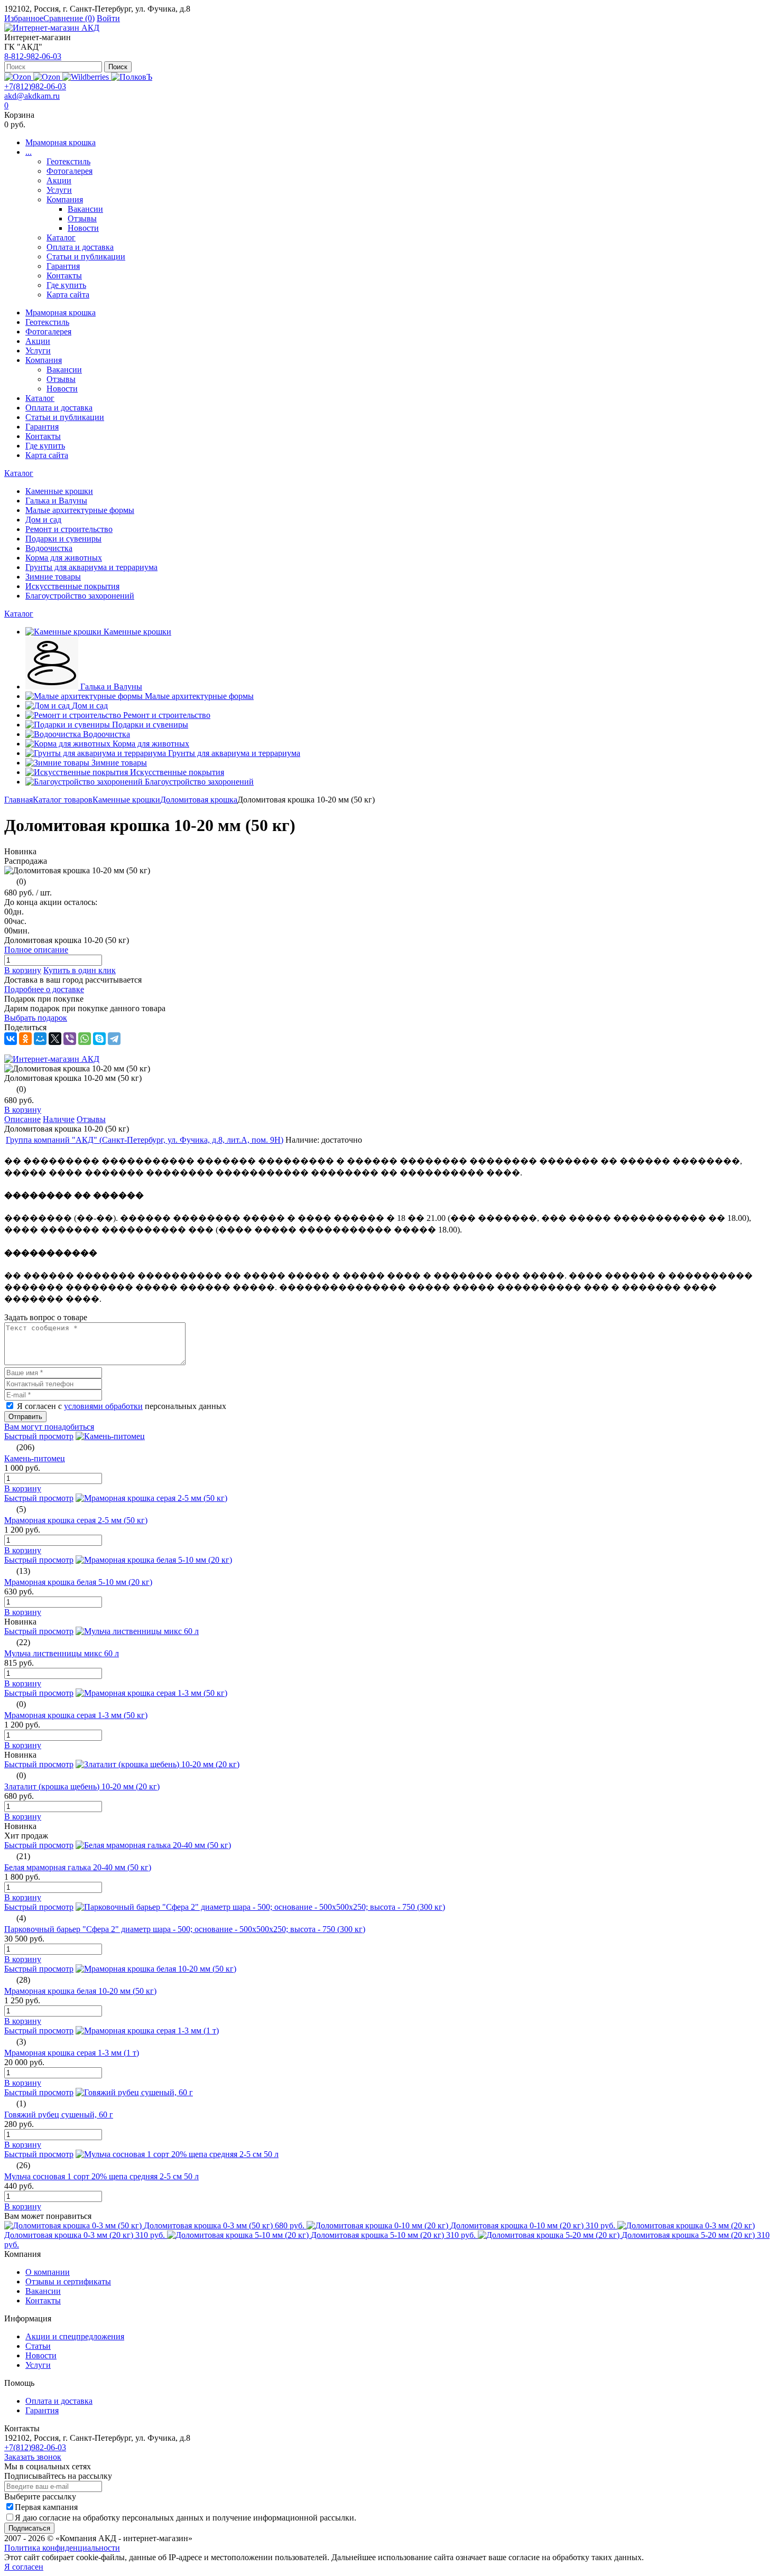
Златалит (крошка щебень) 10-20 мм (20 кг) (82, 1786)
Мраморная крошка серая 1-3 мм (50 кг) (76, 1715)
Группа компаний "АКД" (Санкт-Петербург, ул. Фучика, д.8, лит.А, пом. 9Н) (145, 1140)
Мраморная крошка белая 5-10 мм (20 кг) (78, 1582)
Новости (83, 228)
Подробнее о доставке (44, 989)
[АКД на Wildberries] (87, 77)
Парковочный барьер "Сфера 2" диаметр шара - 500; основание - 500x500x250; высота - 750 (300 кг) (185, 1929)
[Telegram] (114, 1039)
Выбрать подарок (36, 1018)
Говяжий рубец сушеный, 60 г (59, 2115)
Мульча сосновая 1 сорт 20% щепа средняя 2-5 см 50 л (101, 2176)
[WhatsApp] (85, 1039)
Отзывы (82, 218)
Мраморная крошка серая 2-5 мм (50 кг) (76, 1520)
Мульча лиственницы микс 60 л (62, 1653)
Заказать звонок (33, 2457)
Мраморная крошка (61, 142)
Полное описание (36, 950)
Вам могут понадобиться (49, 1427)
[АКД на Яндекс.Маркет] (19, 77)
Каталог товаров (63, 800)
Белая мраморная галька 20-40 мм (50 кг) (78, 1867)
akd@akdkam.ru (32, 96)
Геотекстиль (68, 161)
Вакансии (85, 209)
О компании (48, 2272)
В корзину (23, 970)
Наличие (59, 1119)
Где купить (66, 285)
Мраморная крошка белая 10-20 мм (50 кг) (80, 1991)
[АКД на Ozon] (48, 77)
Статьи (38, 2346)
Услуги (59, 190)
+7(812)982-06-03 (35, 86)
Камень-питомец (35, 1458)
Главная (18, 800)
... (29, 152)
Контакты (64, 276)
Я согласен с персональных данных (122, 1406)
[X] (55, 1039)
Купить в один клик (80, 970)
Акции (59, 180)
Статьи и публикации (86, 256)
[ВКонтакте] (11, 1039)
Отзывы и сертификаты (68, 2281)
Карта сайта (68, 295)
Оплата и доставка (80, 247)
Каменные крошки (126, 800)
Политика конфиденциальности (62, 2548)
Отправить (25, 1417)
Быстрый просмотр (39, 1436)
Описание (22, 1119)
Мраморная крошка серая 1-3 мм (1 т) (72, 2053)
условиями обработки (103, 1406)
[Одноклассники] (25, 1039)
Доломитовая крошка (199, 800)
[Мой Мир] (40, 1039)
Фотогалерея (70, 171)
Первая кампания (46, 2507)
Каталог (61, 237)
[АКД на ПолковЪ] (132, 77)
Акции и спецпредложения (75, 2336)
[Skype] (99, 1039)
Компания (65, 199)
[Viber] (70, 1039)
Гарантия (63, 266)
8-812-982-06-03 (33, 56)
